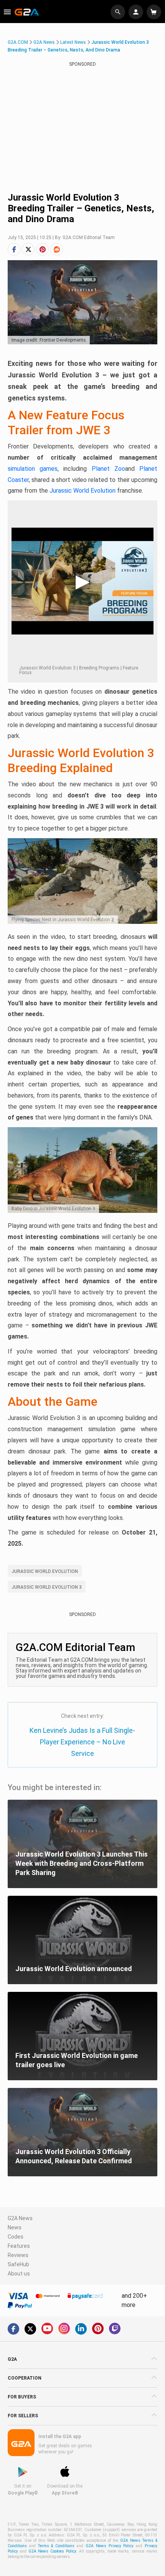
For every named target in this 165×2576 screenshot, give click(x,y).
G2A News (44, 42)
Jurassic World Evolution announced (74, 1969)
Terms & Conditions (56, 2546)
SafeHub (18, 2264)
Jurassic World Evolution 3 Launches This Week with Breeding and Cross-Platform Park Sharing (82, 1863)
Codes (16, 2237)
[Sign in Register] (137, 12)
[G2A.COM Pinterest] (98, 2329)
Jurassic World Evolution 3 (47, 1587)
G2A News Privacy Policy (110, 2546)
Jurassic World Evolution (82, 491)
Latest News (73, 42)
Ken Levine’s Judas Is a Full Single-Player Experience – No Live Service (82, 1742)
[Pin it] (42, 249)
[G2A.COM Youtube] (47, 2329)
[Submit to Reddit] (57, 249)
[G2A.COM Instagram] (64, 2329)
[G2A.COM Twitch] (115, 2329)
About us (19, 2274)
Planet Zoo (108, 469)
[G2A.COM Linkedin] (81, 2329)
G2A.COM (18, 42)
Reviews (18, 2255)
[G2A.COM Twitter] (30, 2329)
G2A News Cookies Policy (52, 2551)
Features (19, 2246)
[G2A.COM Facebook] (13, 2329)
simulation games (33, 469)
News (15, 2227)
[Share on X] (28, 249)
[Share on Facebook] (14, 249)
